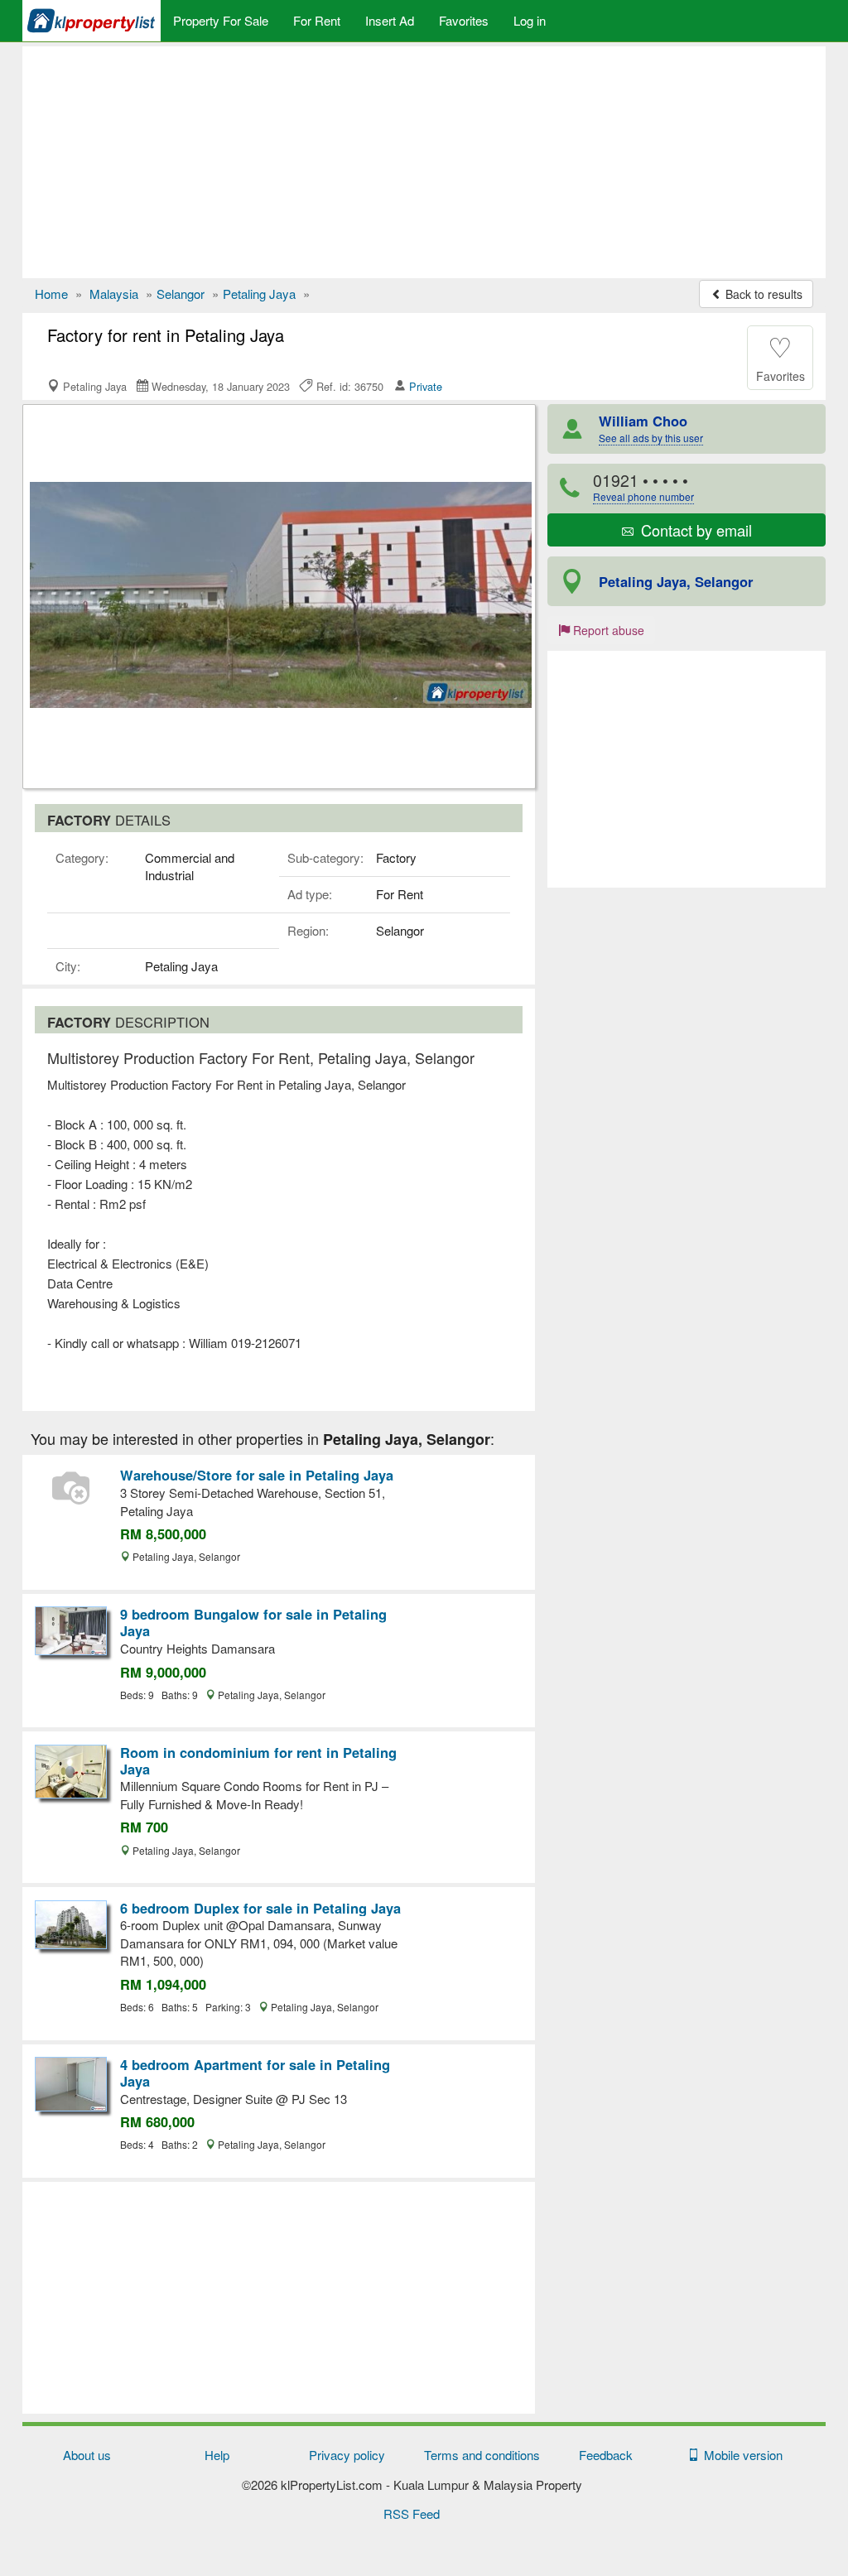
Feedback (606, 2455)
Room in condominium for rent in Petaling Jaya (258, 1760)
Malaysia (114, 294)
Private (426, 386)
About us (87, 2455)
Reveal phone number (643, 496)
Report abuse (607, 630)
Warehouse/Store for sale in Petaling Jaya (257, 1475)
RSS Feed (412, 2513)
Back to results (762, 294)
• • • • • (643, 486)
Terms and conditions (482, 2455)
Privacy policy (347, 2455)
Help (217, 2455)
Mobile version (740, 2455)
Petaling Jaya (259, 294)
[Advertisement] (424, 162)
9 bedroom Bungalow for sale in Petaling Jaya (253, 1622)
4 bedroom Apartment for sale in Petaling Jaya (255, 2073)
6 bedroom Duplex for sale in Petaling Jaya (260, 1908)
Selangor (181, 294)
